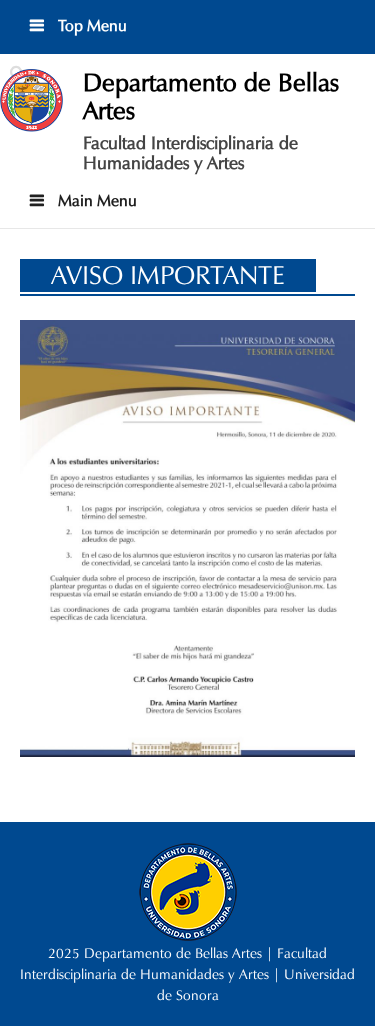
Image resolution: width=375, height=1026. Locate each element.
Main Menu (95, 200)
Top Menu (90, 25)
